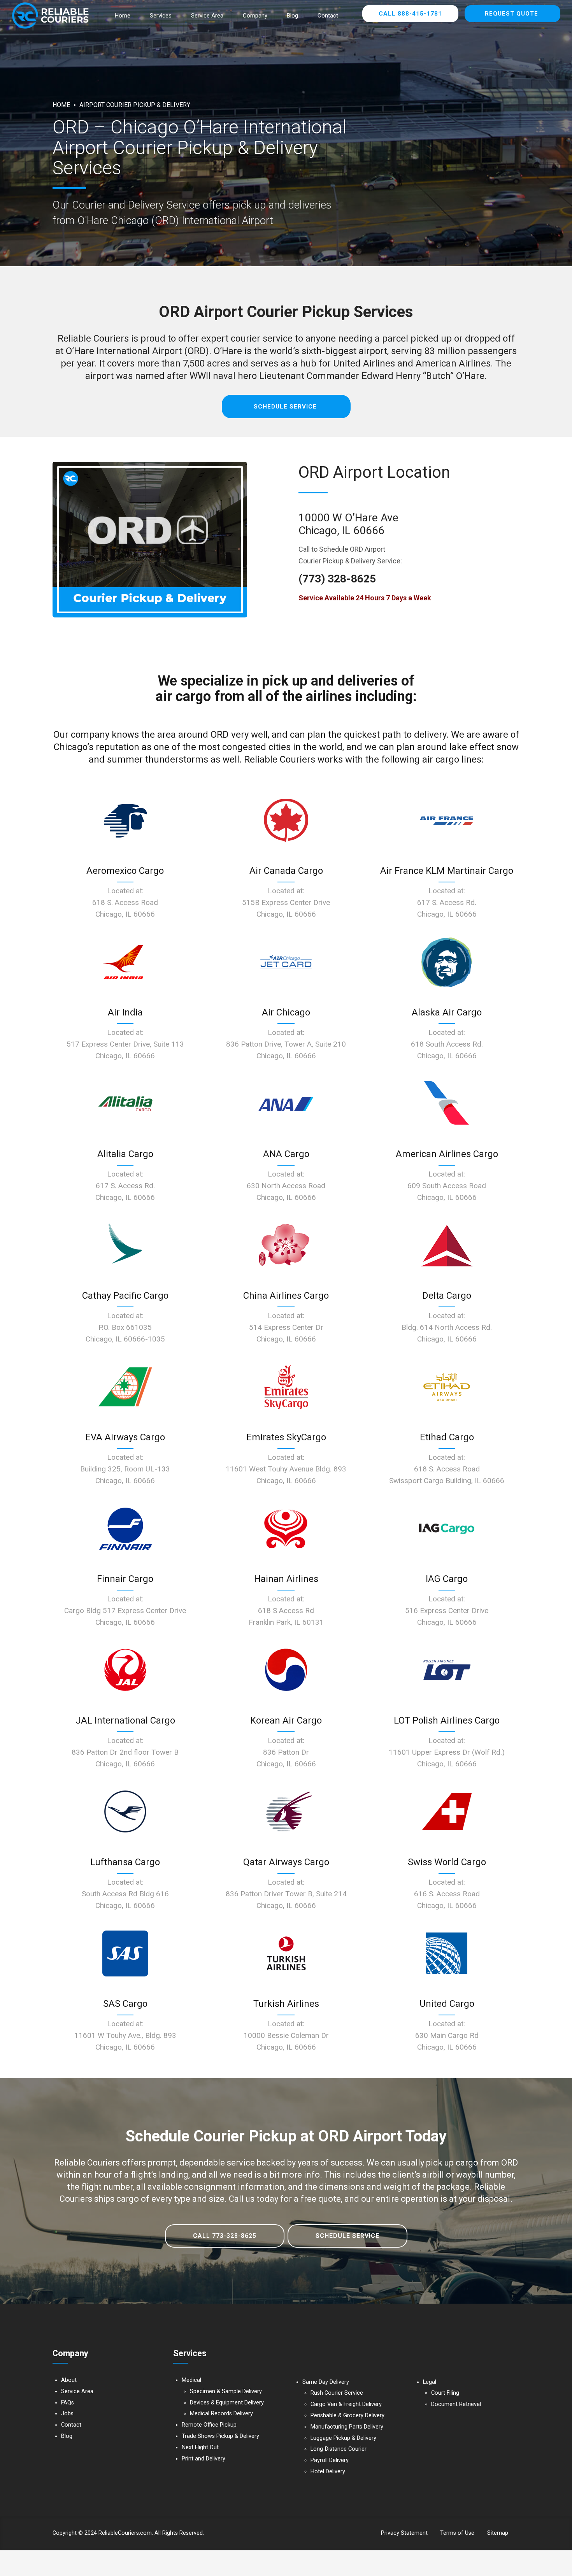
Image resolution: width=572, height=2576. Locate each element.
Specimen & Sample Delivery (226, 2391)
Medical (191, 2380)
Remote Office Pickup (209, 2425)
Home (123, 16)
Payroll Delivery (330, 2460)
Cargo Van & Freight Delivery (346, 2404)
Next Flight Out (200, 2447)
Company (255, 16)
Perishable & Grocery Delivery (347, 2416)
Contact (328, 16)
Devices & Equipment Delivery (227, 2403)
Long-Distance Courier (339, 2449)
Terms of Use (457, 2533)
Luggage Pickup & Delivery (343, 2438)
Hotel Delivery (328, 2472)
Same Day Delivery (326, 2382)
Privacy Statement (404, 2533)
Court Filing (445, 2393)
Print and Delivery (204, 2459)
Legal (430, 2382)
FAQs (68, 2403)
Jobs (67, 2414)
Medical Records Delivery (221, 2414)
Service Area (207, 16)
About (69, 2380)
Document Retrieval (456, 2404)
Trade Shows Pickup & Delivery (220, 2436)
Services (161, 16)
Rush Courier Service (337, 2393)
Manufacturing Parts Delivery (347, 2427)
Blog (292, 16)
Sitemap (498, 2533)
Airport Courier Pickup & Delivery (135, 105)
